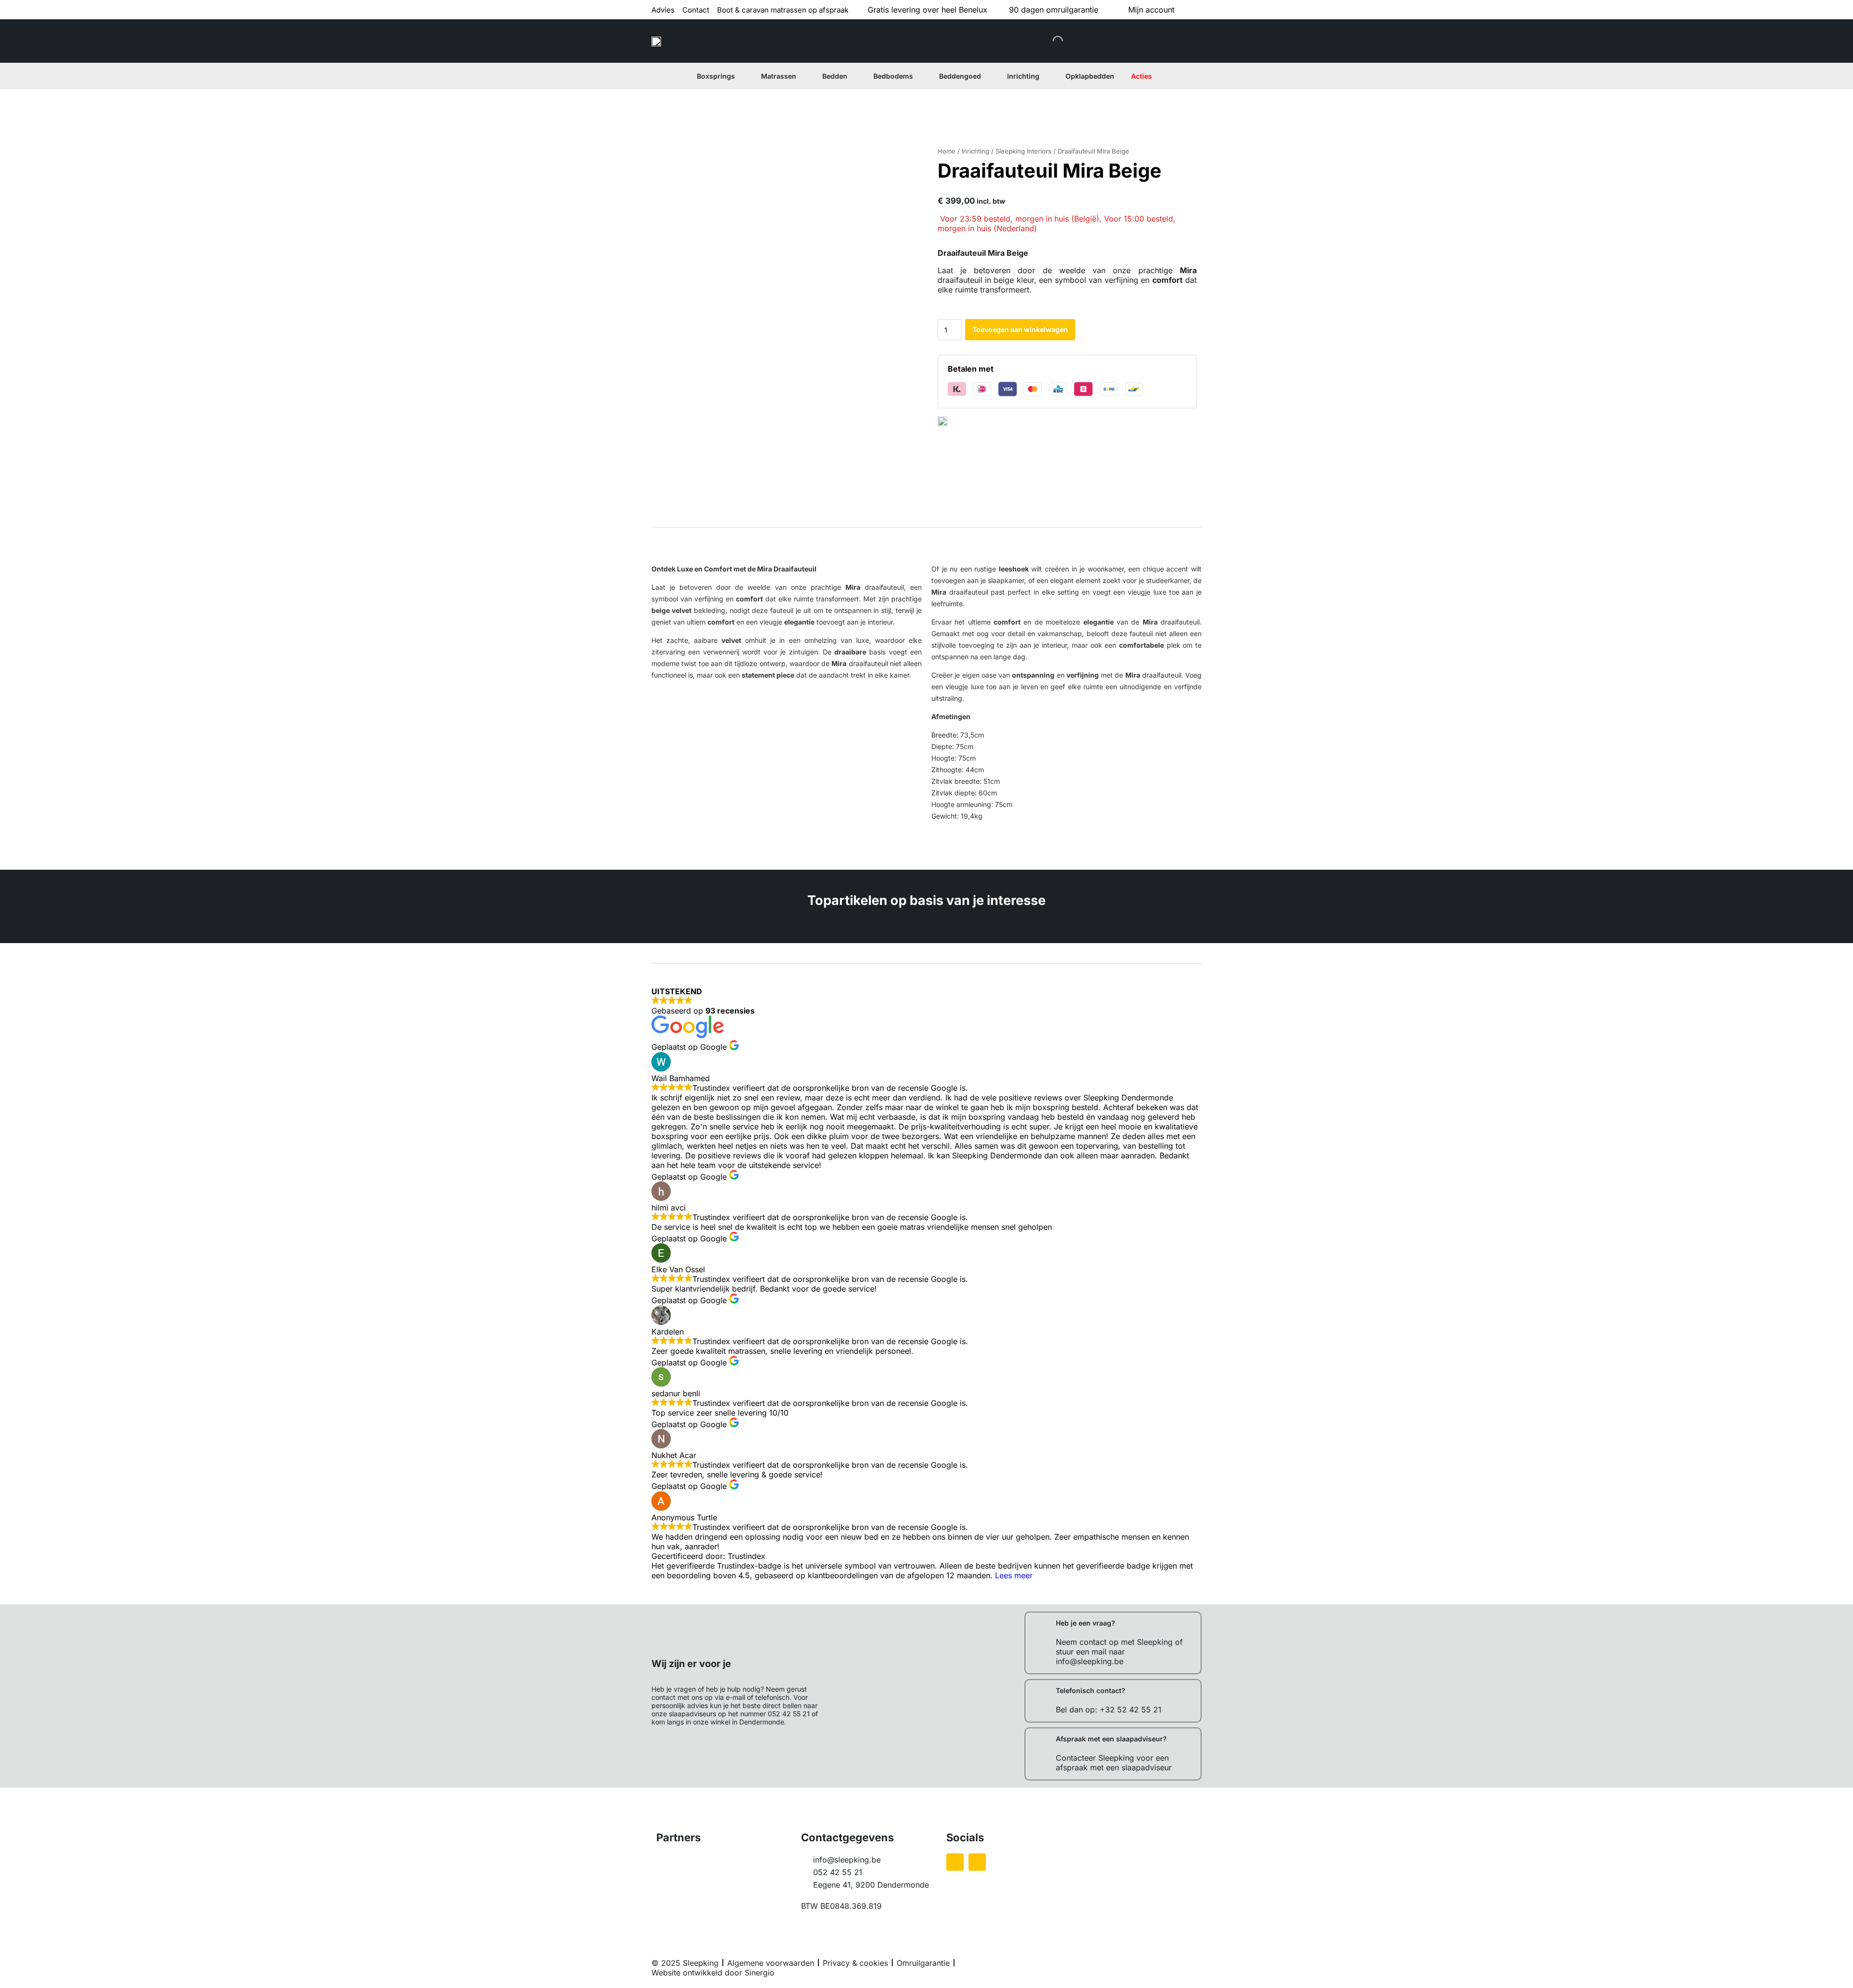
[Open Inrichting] (1045, 76)
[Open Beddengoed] (987, 76)
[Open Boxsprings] (741, 76)
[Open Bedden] (853, 76)
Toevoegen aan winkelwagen (1020, 329)
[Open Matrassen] (802, 76)
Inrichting (975, 151)
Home (947, 151)
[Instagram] (977, 1862)
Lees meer (1014, 1575)
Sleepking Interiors (1023, 151)
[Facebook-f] (955, 1862)
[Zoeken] (1050, 41)
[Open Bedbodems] (919, 76)
